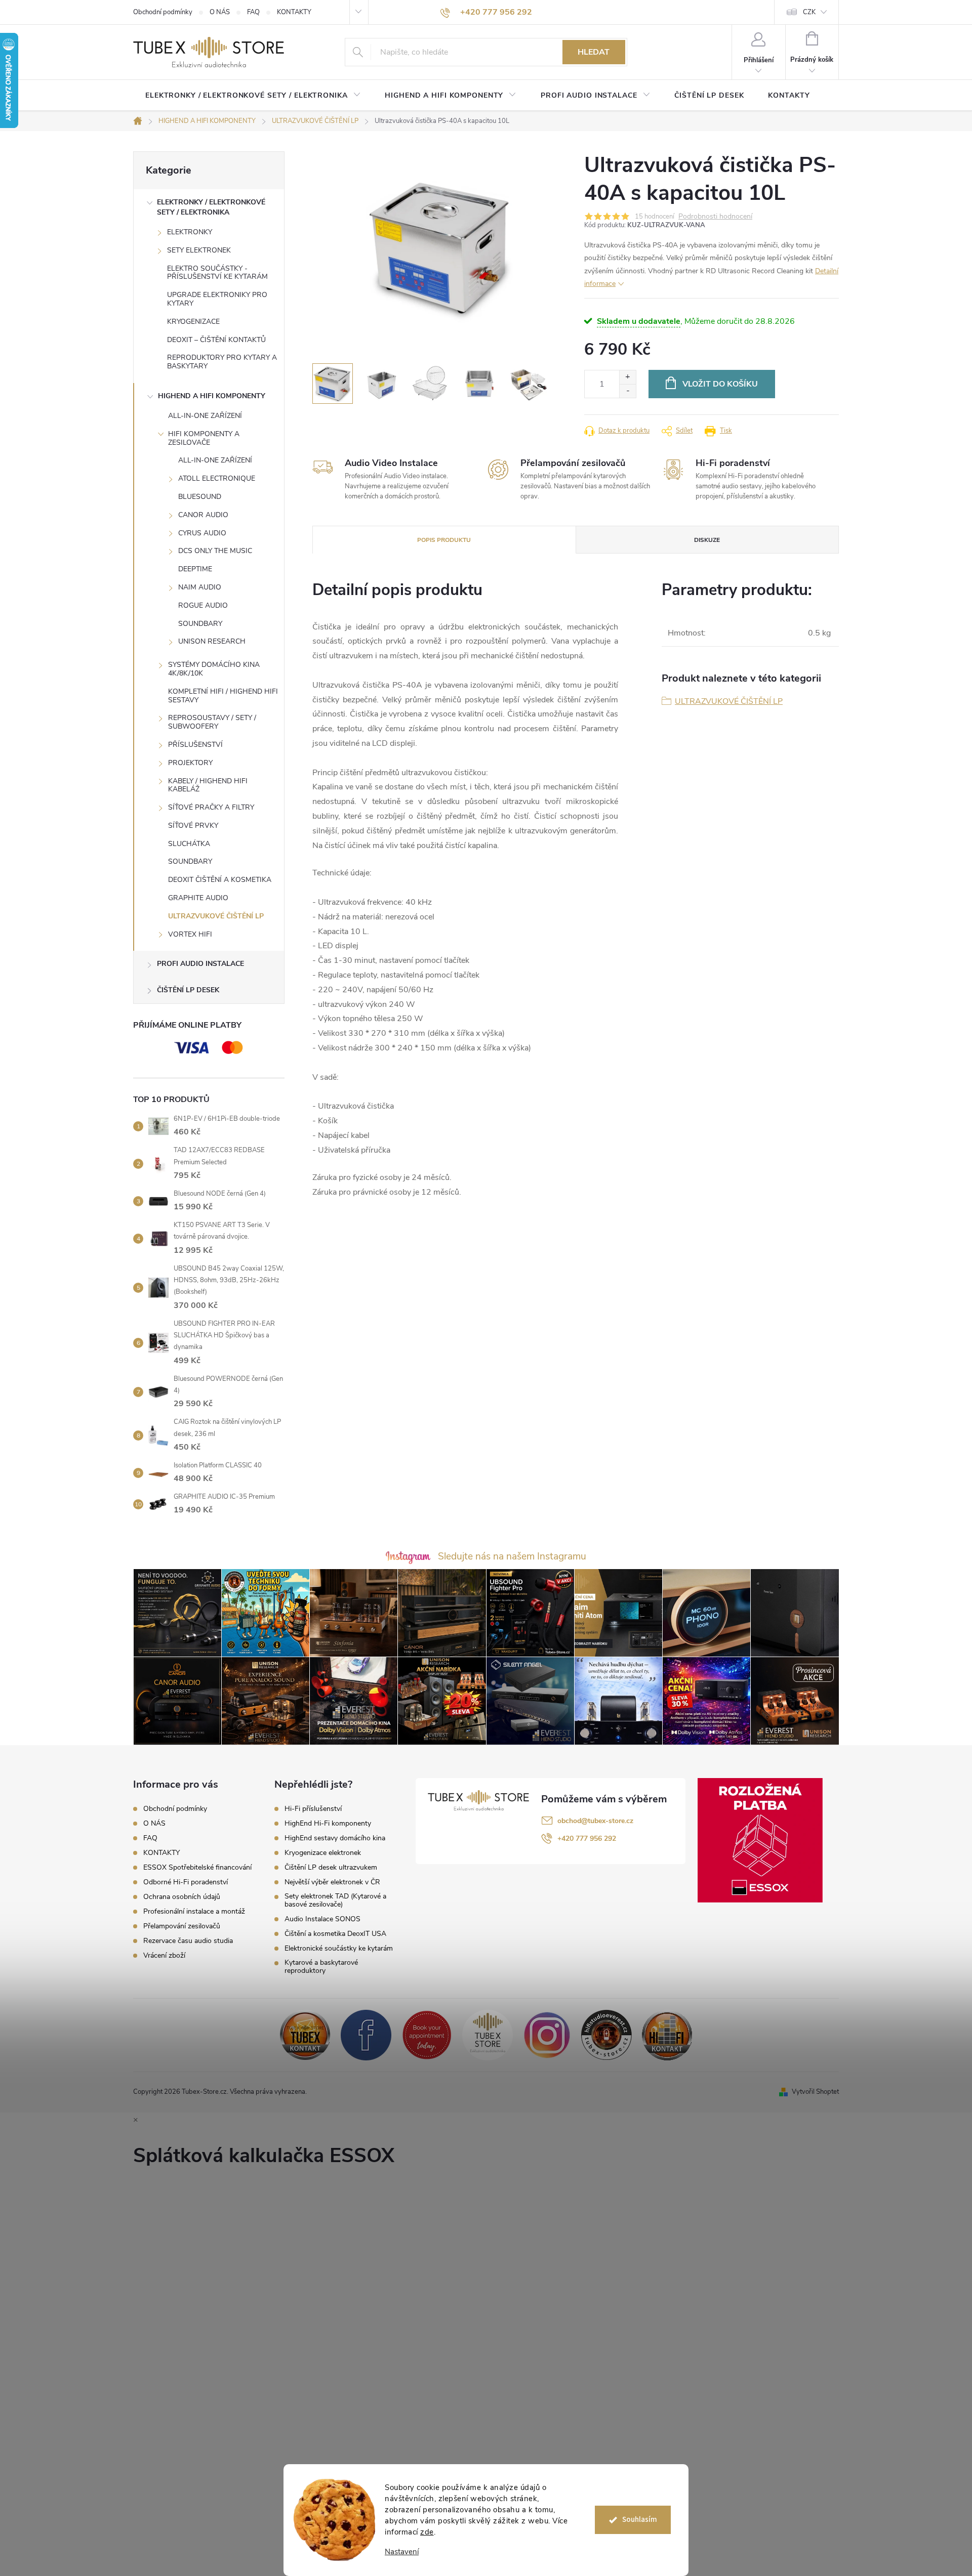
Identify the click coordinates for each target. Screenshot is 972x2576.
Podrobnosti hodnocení (715, 217)
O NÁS (220, 12)
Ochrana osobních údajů (182, 1897)
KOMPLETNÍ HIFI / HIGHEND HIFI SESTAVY (223, 696)
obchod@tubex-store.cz (595, 1821)
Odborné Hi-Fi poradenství (186, 1882)
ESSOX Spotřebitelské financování (197, 1867)
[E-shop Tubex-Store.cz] (488, 2034)
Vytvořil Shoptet (815, 2092)
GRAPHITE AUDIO (198, 898)
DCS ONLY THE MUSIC (215, 551)
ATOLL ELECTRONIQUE (217, 478)
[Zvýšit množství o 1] (627, 377)
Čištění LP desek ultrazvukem (331, 1868)
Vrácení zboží (164, 1955)
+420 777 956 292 (587, 1839)
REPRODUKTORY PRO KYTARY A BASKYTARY (222, 362)
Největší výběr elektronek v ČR (332, 1882)
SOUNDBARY (200, 624)
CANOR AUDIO (203, 515)
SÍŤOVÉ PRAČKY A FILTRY (211, 807)
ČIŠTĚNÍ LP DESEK (188, 990)
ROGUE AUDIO (203, 605)
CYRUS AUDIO (202, 533)
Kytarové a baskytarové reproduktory (321, 1967)
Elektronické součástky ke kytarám (339, 1949)
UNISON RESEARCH (212, 641)
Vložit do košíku (720, 384)
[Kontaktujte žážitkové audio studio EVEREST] (667, 2034)
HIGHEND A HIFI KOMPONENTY (212, 396)
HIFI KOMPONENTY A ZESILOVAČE (204, 438)
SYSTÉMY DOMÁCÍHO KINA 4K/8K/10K (214, 669)
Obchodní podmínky (163, 12)
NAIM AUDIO (200, 587)
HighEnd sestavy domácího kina (335, 1838)
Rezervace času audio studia (188, 1941)
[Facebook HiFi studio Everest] (366, 2034)
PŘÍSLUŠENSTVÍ (195, 745)
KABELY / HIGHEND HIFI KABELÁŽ (208, 785)
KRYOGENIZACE (193, 322)
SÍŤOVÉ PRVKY (193, 826)
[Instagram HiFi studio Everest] (547, 2034)
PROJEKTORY (190, 763)
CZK (809, 12)
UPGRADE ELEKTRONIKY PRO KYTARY (217, 299)
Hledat (594, 52)
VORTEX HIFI (190, 934)
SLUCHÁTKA (189, 844)
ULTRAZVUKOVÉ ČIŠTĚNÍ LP (216, 916)
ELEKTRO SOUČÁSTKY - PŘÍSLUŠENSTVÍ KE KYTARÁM (217, 273)
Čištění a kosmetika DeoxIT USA (335, 1934)
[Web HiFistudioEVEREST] (606, 2034)
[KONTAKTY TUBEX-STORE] (305, 2034)
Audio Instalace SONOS (322, 1919)
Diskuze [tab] (707, 540)
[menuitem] (253, 96)
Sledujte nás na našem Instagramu (512, 1556)
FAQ (253, 12)
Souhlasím (640, 2520)
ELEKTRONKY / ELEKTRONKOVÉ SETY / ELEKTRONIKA (211, 207)
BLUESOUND (200, 497)
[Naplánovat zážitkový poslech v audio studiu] (427, 2034)
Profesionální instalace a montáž (194, 1911)
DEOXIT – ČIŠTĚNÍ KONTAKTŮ (216, 340)
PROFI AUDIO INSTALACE (200, 964)
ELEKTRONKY (190, 232)
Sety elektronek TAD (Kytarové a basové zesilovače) (335, 1901)
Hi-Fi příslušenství (313, 1809)
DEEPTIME (195, 569)
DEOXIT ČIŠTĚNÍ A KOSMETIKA (220, 880)
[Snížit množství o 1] (627, 391)
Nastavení (402, 2552)
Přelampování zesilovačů (182, 1926)
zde (427, 2532)
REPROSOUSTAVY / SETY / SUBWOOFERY (212, 722)
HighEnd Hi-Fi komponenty (328, 1824)
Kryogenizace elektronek (323, 1853)
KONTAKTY (294, 12)
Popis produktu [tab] (444, 540)
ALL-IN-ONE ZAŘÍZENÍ (205, 416)
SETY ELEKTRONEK (199, 250)
